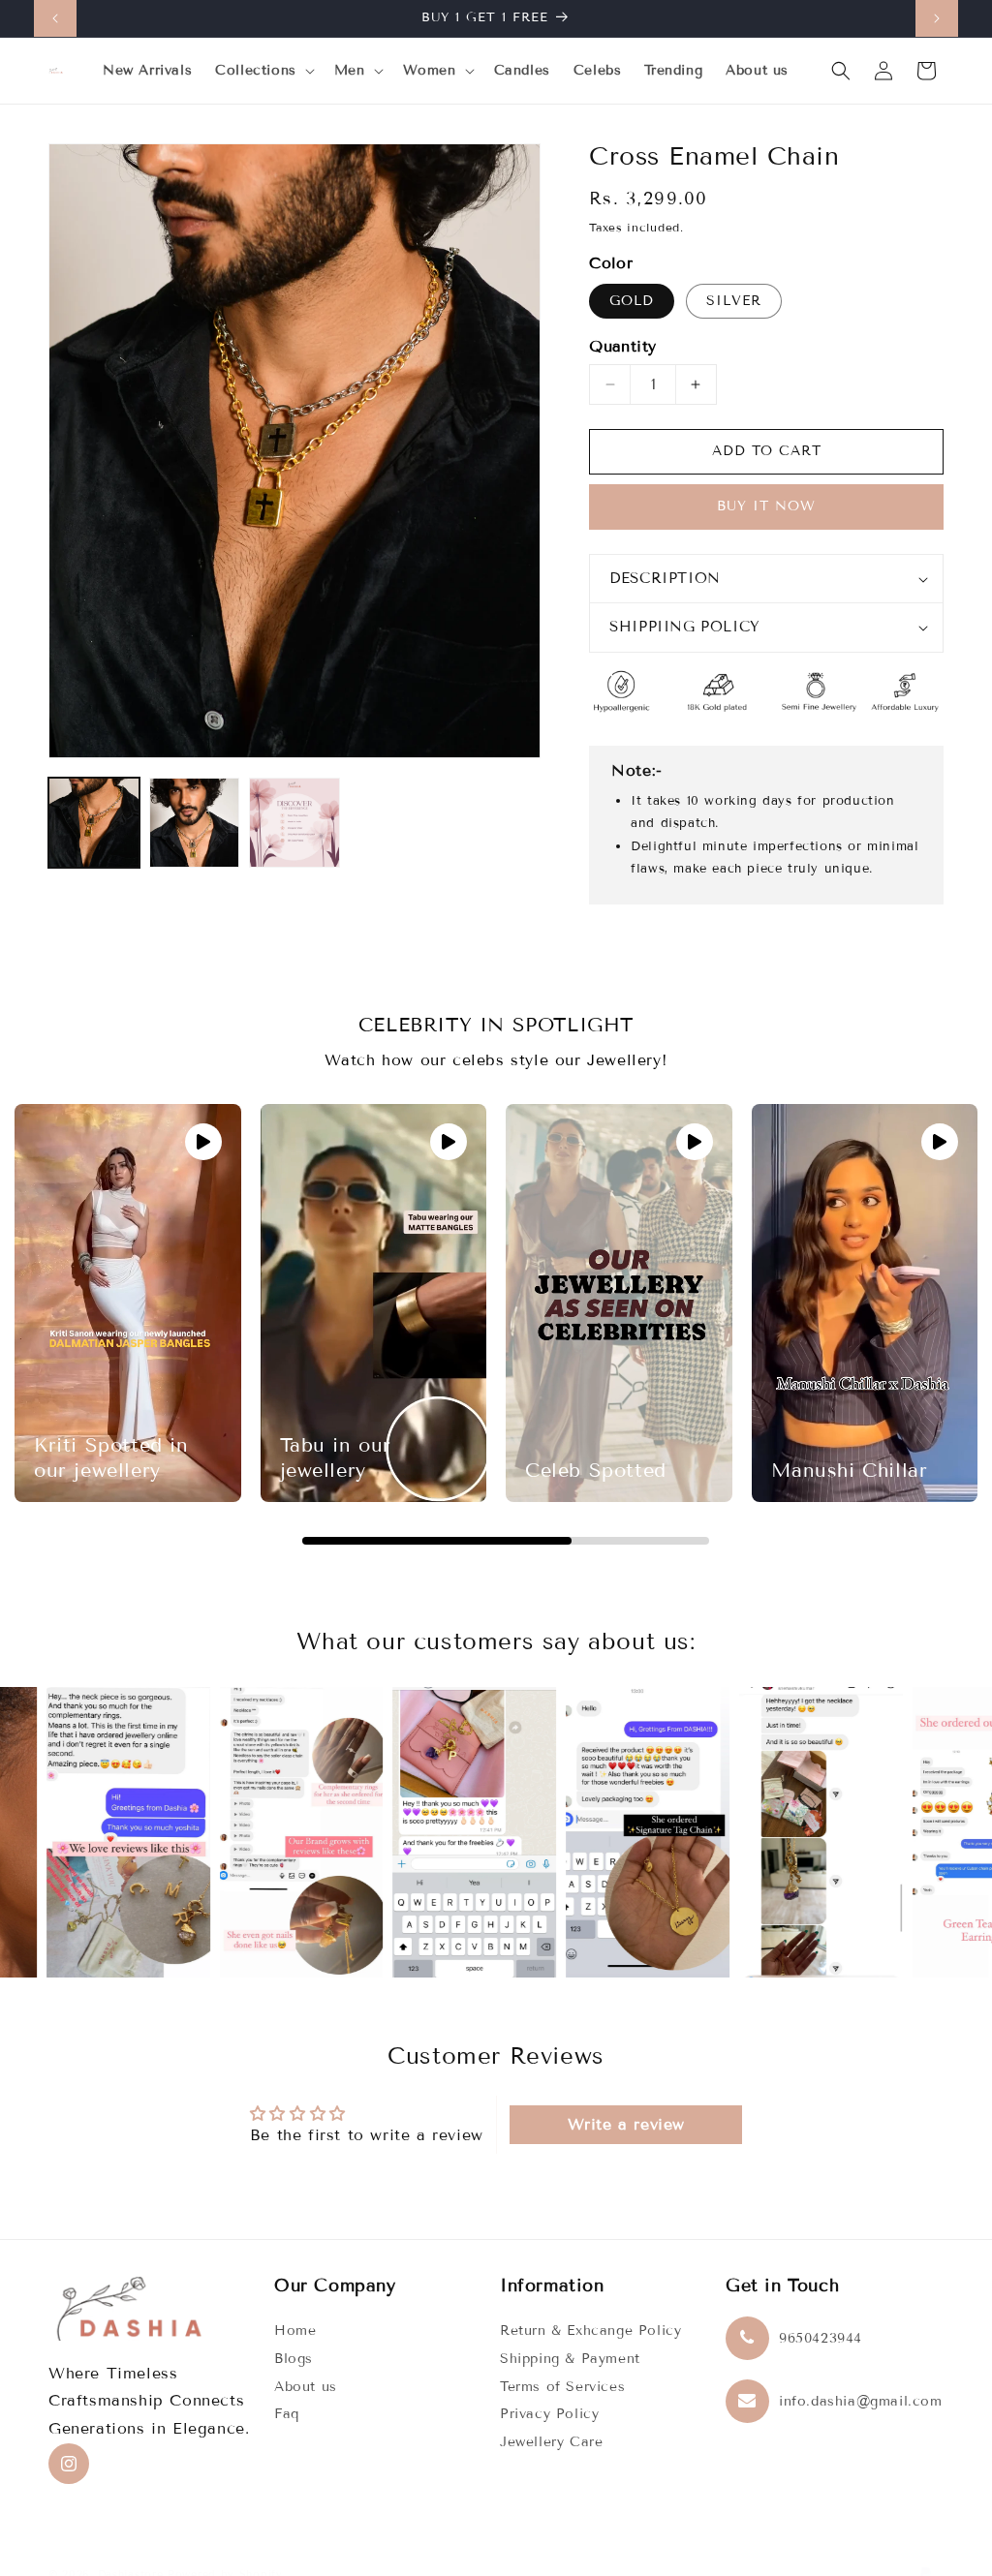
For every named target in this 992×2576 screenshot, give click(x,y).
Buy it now (766, 506)
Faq (287, 2414)
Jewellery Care (551, 2442)
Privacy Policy (549, 2414)
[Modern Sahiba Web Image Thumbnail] (294, 823)
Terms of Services (562, 2387)
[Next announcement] (937, 18)
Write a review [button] (626, 2124)
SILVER (734, 301)
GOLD (632, 301)
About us (306, 2387)
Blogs (294, 2359)
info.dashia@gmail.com (861, 2401)
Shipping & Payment (570, 2359)
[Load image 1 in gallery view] (94, 823)
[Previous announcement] (55, 18)
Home (295, 2331)
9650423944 (821, 2338)
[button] (263, 71)
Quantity (622, 346)
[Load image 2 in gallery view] (195, 823)
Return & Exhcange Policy (590, 2331)
